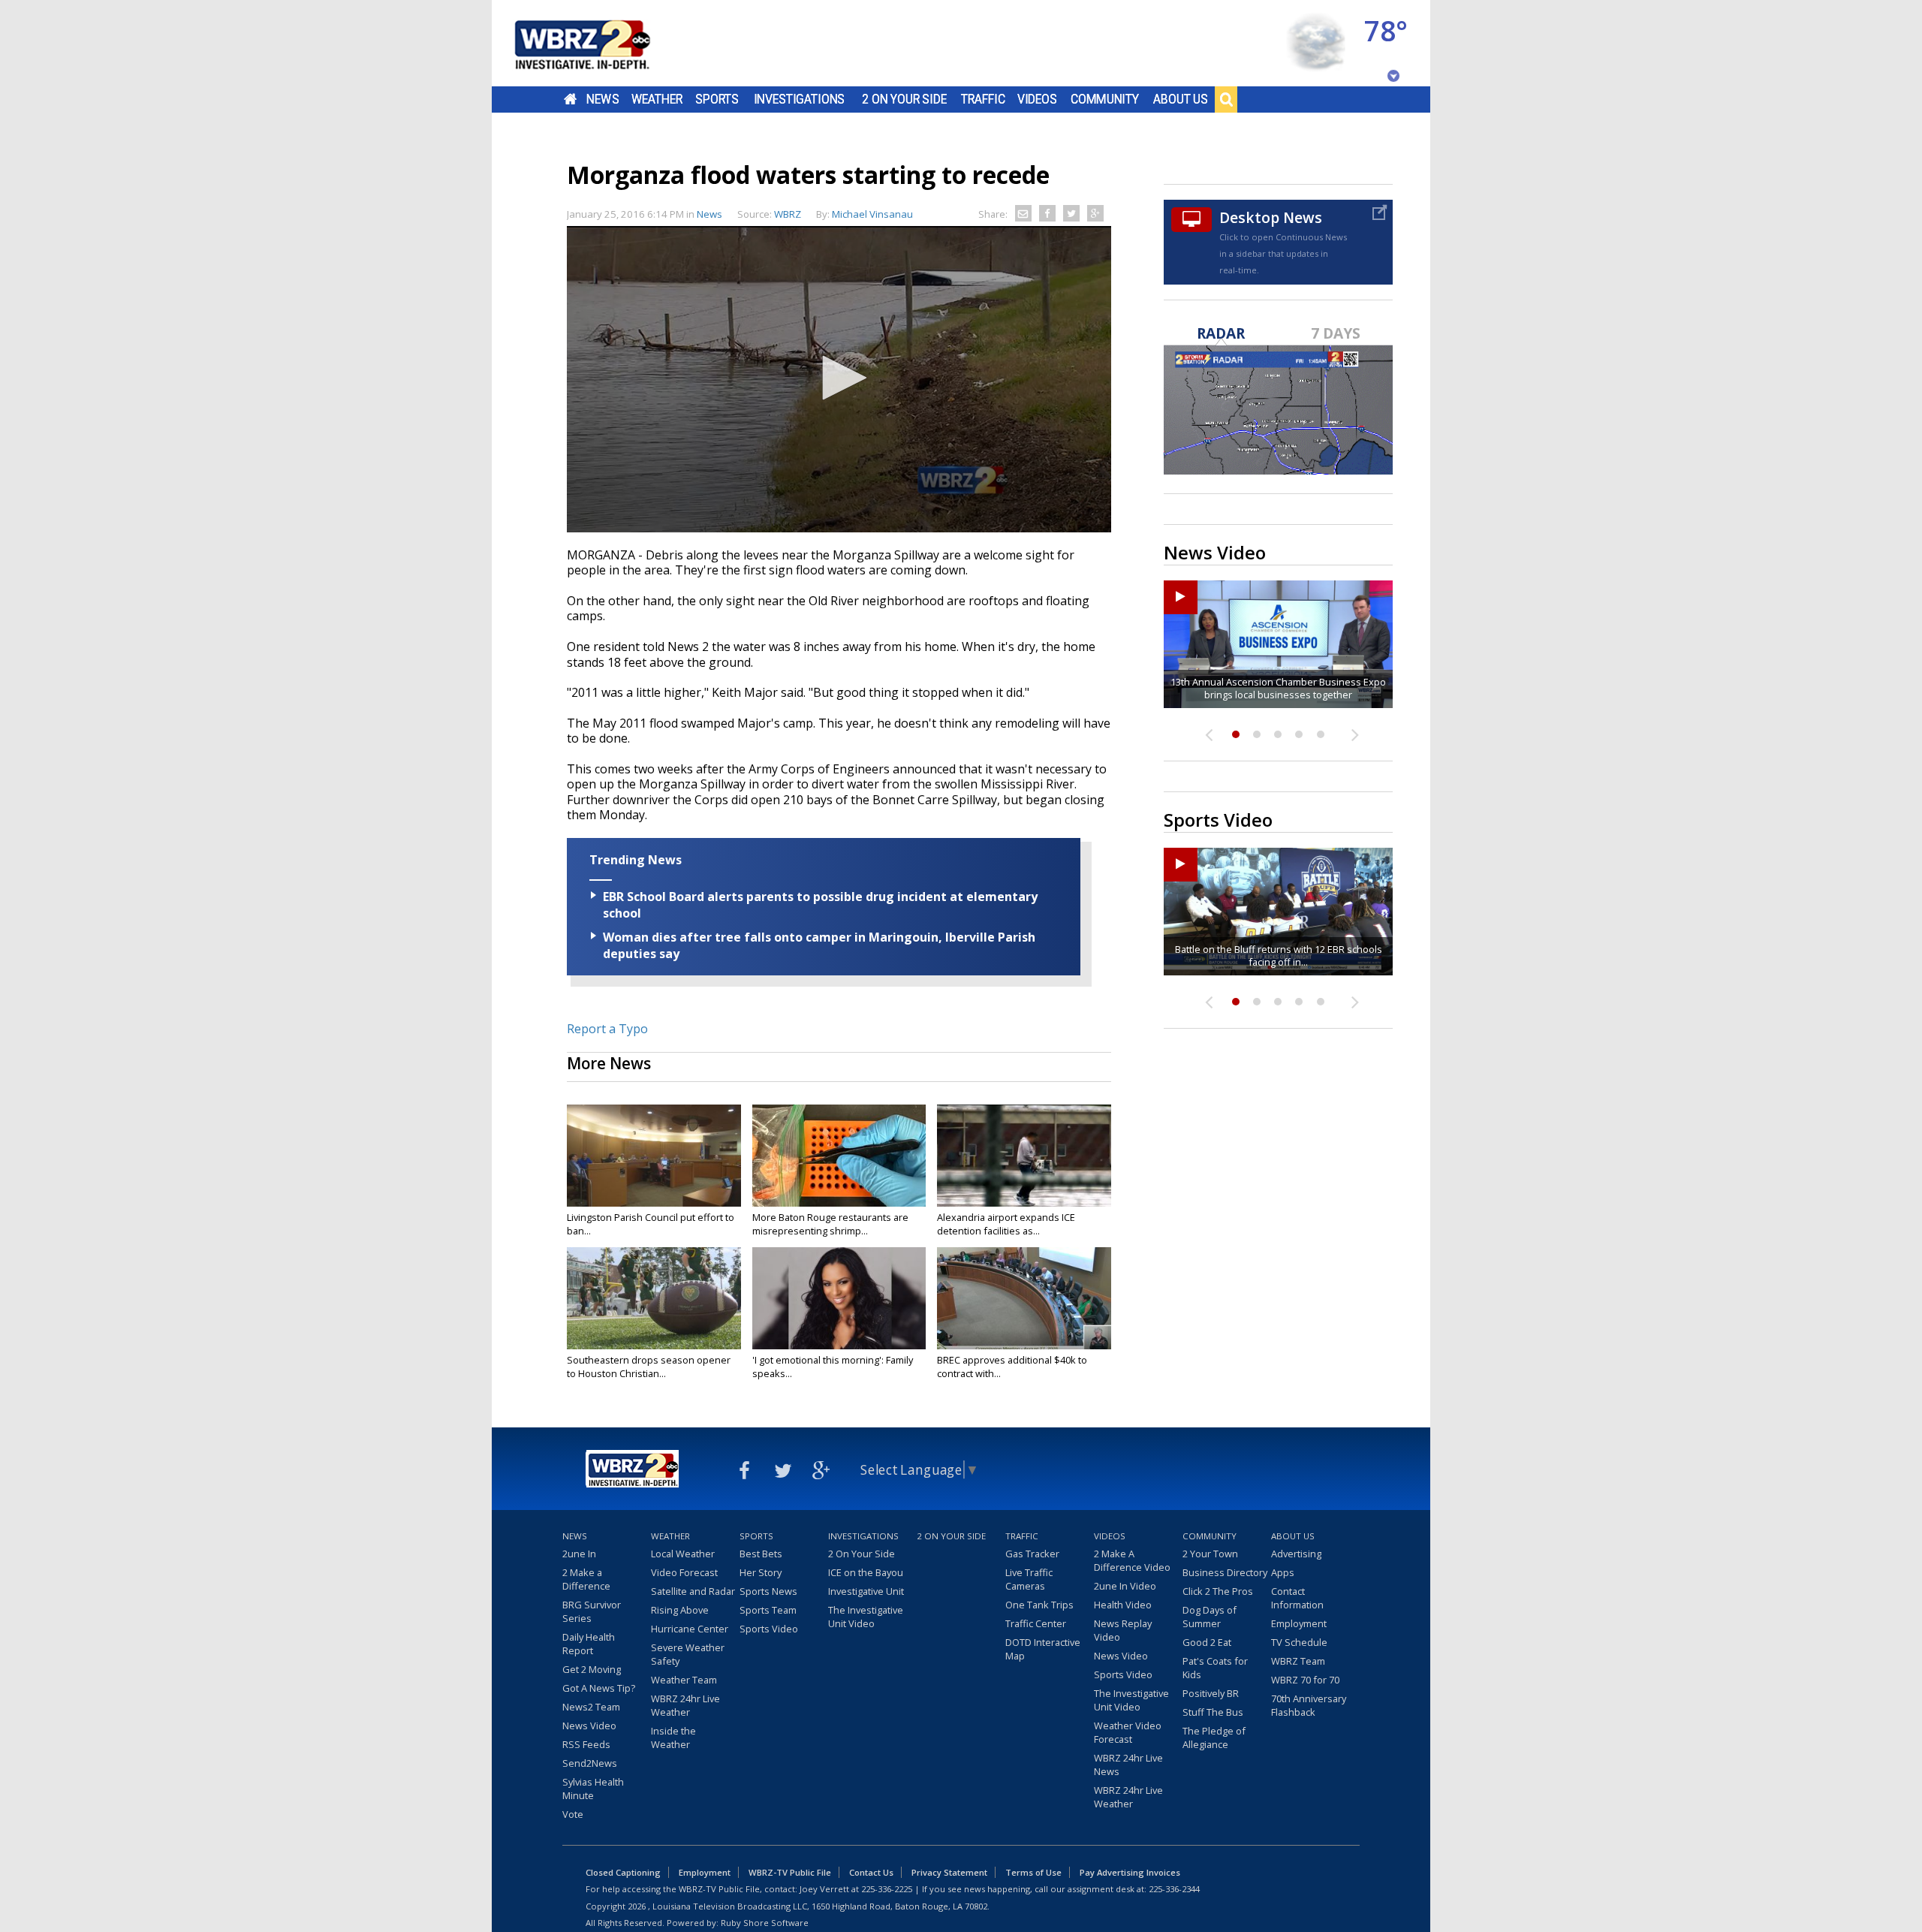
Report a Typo (607, 1029)
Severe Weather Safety (688, 1654)
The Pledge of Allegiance (1214, 1738)
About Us (1181, 99)
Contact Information (1297, 1598)
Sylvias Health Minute (593, 1789)
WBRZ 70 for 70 (1305, 1680)
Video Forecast (684, 1572)
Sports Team (768, 1610)
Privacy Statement (949, 1872)
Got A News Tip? (599, 1688)
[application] (839, 379)
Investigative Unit (866, 1591)
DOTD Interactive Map (1043, 1649)
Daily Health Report (589, 1644)
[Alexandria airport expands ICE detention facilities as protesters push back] (1024, 1156)
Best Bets (761, 1554)
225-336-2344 (1174, 1889)
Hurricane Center (690, 1629)
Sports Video (769, 1629)
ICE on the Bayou (866, 1572)
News (603, 99)
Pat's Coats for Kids (1215, 1668)
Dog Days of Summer (1210, 1617)
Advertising (1296, 1554)
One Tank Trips (1039, 1605)
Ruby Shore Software (765, 1923)
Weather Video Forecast (1128, 1732)
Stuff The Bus (1213, 1712)
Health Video (1123, 1605)
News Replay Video (1123, 1630)
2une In (579, 1554)
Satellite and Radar (693, 1591)
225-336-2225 (887, 1889)
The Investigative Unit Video (866, 1617)
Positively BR (1211, 1693)
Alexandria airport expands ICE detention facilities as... (1006, 1224)
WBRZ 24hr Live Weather (685, 1705)
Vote (573, 1814)
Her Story (761, 1572)
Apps (1283, 1572)
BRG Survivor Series (592, 1611)
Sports (717, 99)
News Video (589, 1726)
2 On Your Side (904, 99)
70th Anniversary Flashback (1309, 1705)
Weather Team (684, 1680)
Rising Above (680, 1610)
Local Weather (683, 1554)
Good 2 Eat (1207, 1642)
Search (1226, 99)
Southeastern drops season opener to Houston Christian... (649, 1367)
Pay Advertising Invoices (1130, 1872)
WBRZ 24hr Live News (1128, 1765)
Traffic (983, 99)
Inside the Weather (673, 1738)
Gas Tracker (1032, 1554)
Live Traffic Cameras (1029, 1579)
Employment (1299, 1623)
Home (570, 99)
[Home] (601, 43)
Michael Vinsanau (872, 214)
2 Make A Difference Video (1132, 1560)
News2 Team (591, 1707)
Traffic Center (1036, 1623)
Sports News (768, 1591)
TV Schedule (1299, 1642)
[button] (839, 378)
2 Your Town (1210, 1554)
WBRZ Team (1298, 1661)
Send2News (590, 1763)
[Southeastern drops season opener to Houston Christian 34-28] (654, 1298)
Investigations (800, 99)
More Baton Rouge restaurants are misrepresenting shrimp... (830, 1224)
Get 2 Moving (592, 1669)
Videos (1037, 99)
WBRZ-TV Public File (790, 1872)
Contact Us (871, 1872)
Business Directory (1225, 1572)
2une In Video (1125, 1586)
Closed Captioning (623, 1872)
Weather (657, 99)
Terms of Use (1033, 1872)
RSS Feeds (586, 1744)
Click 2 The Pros (1218, 1591)
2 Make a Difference (586, 1579)
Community (1105, 99)
